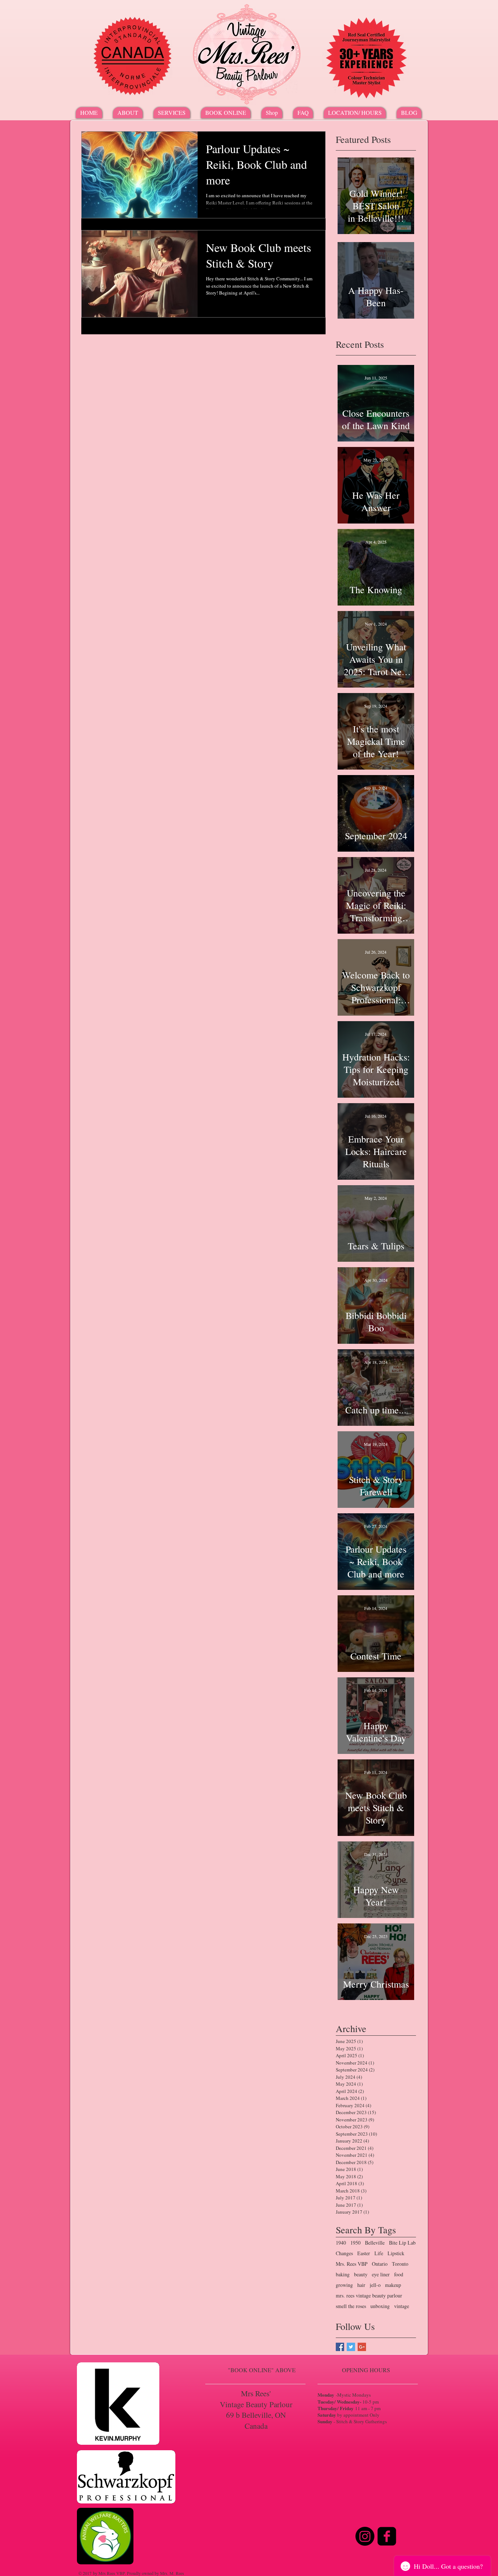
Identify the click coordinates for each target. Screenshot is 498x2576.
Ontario (380, 2264)
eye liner (381, 2274)
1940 (341, 2243)
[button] (172, 113)
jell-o (375, 2285)
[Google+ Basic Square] (362, 2347)
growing (344, 2285)
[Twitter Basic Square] (351, 2347)
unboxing (380, 2306)
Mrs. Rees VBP (352, 2264)
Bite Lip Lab (402, 2243)
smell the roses (351, 2306)
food (399, 2274)
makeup (393, 2285)
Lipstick (396, 2253)
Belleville (375, 2243)
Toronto (400, 2264)
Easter (364, 2253)
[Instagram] (365, 2536)
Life (379, 2253)
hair (361, 2285)
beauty (361, 2274)
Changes (344, 2253)
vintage (402, 2306)
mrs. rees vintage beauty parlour (369, 2295)
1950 (355, 2243)
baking (343, 2274)
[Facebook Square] (387, 2536)
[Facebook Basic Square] (340, 2347)
